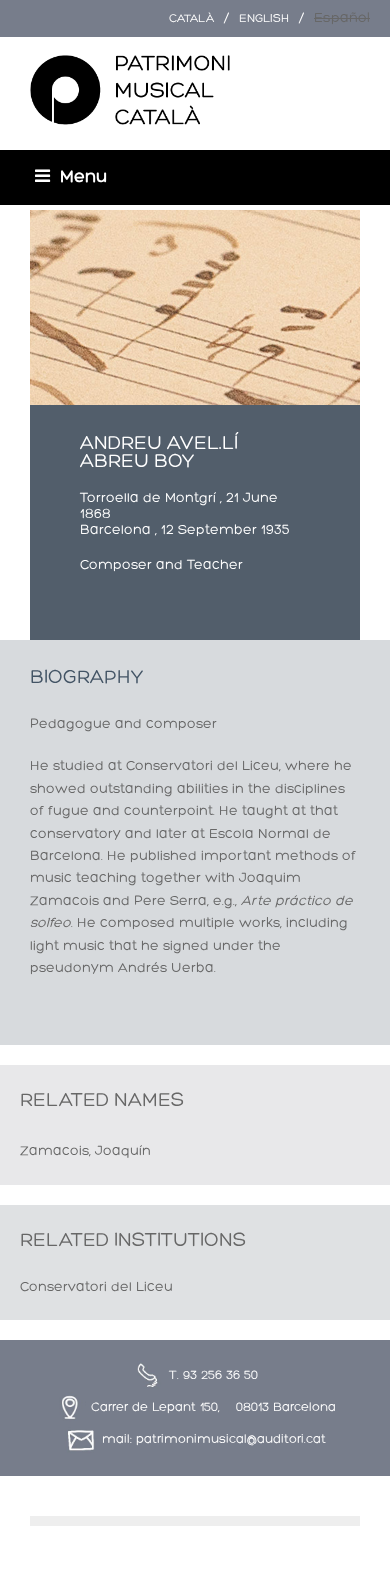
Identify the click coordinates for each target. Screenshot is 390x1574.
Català (191, 19)
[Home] (130, 91)
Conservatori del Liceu (96, 1287)
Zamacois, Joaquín (85, 1151)
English (264, 19)
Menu (83, 177)
